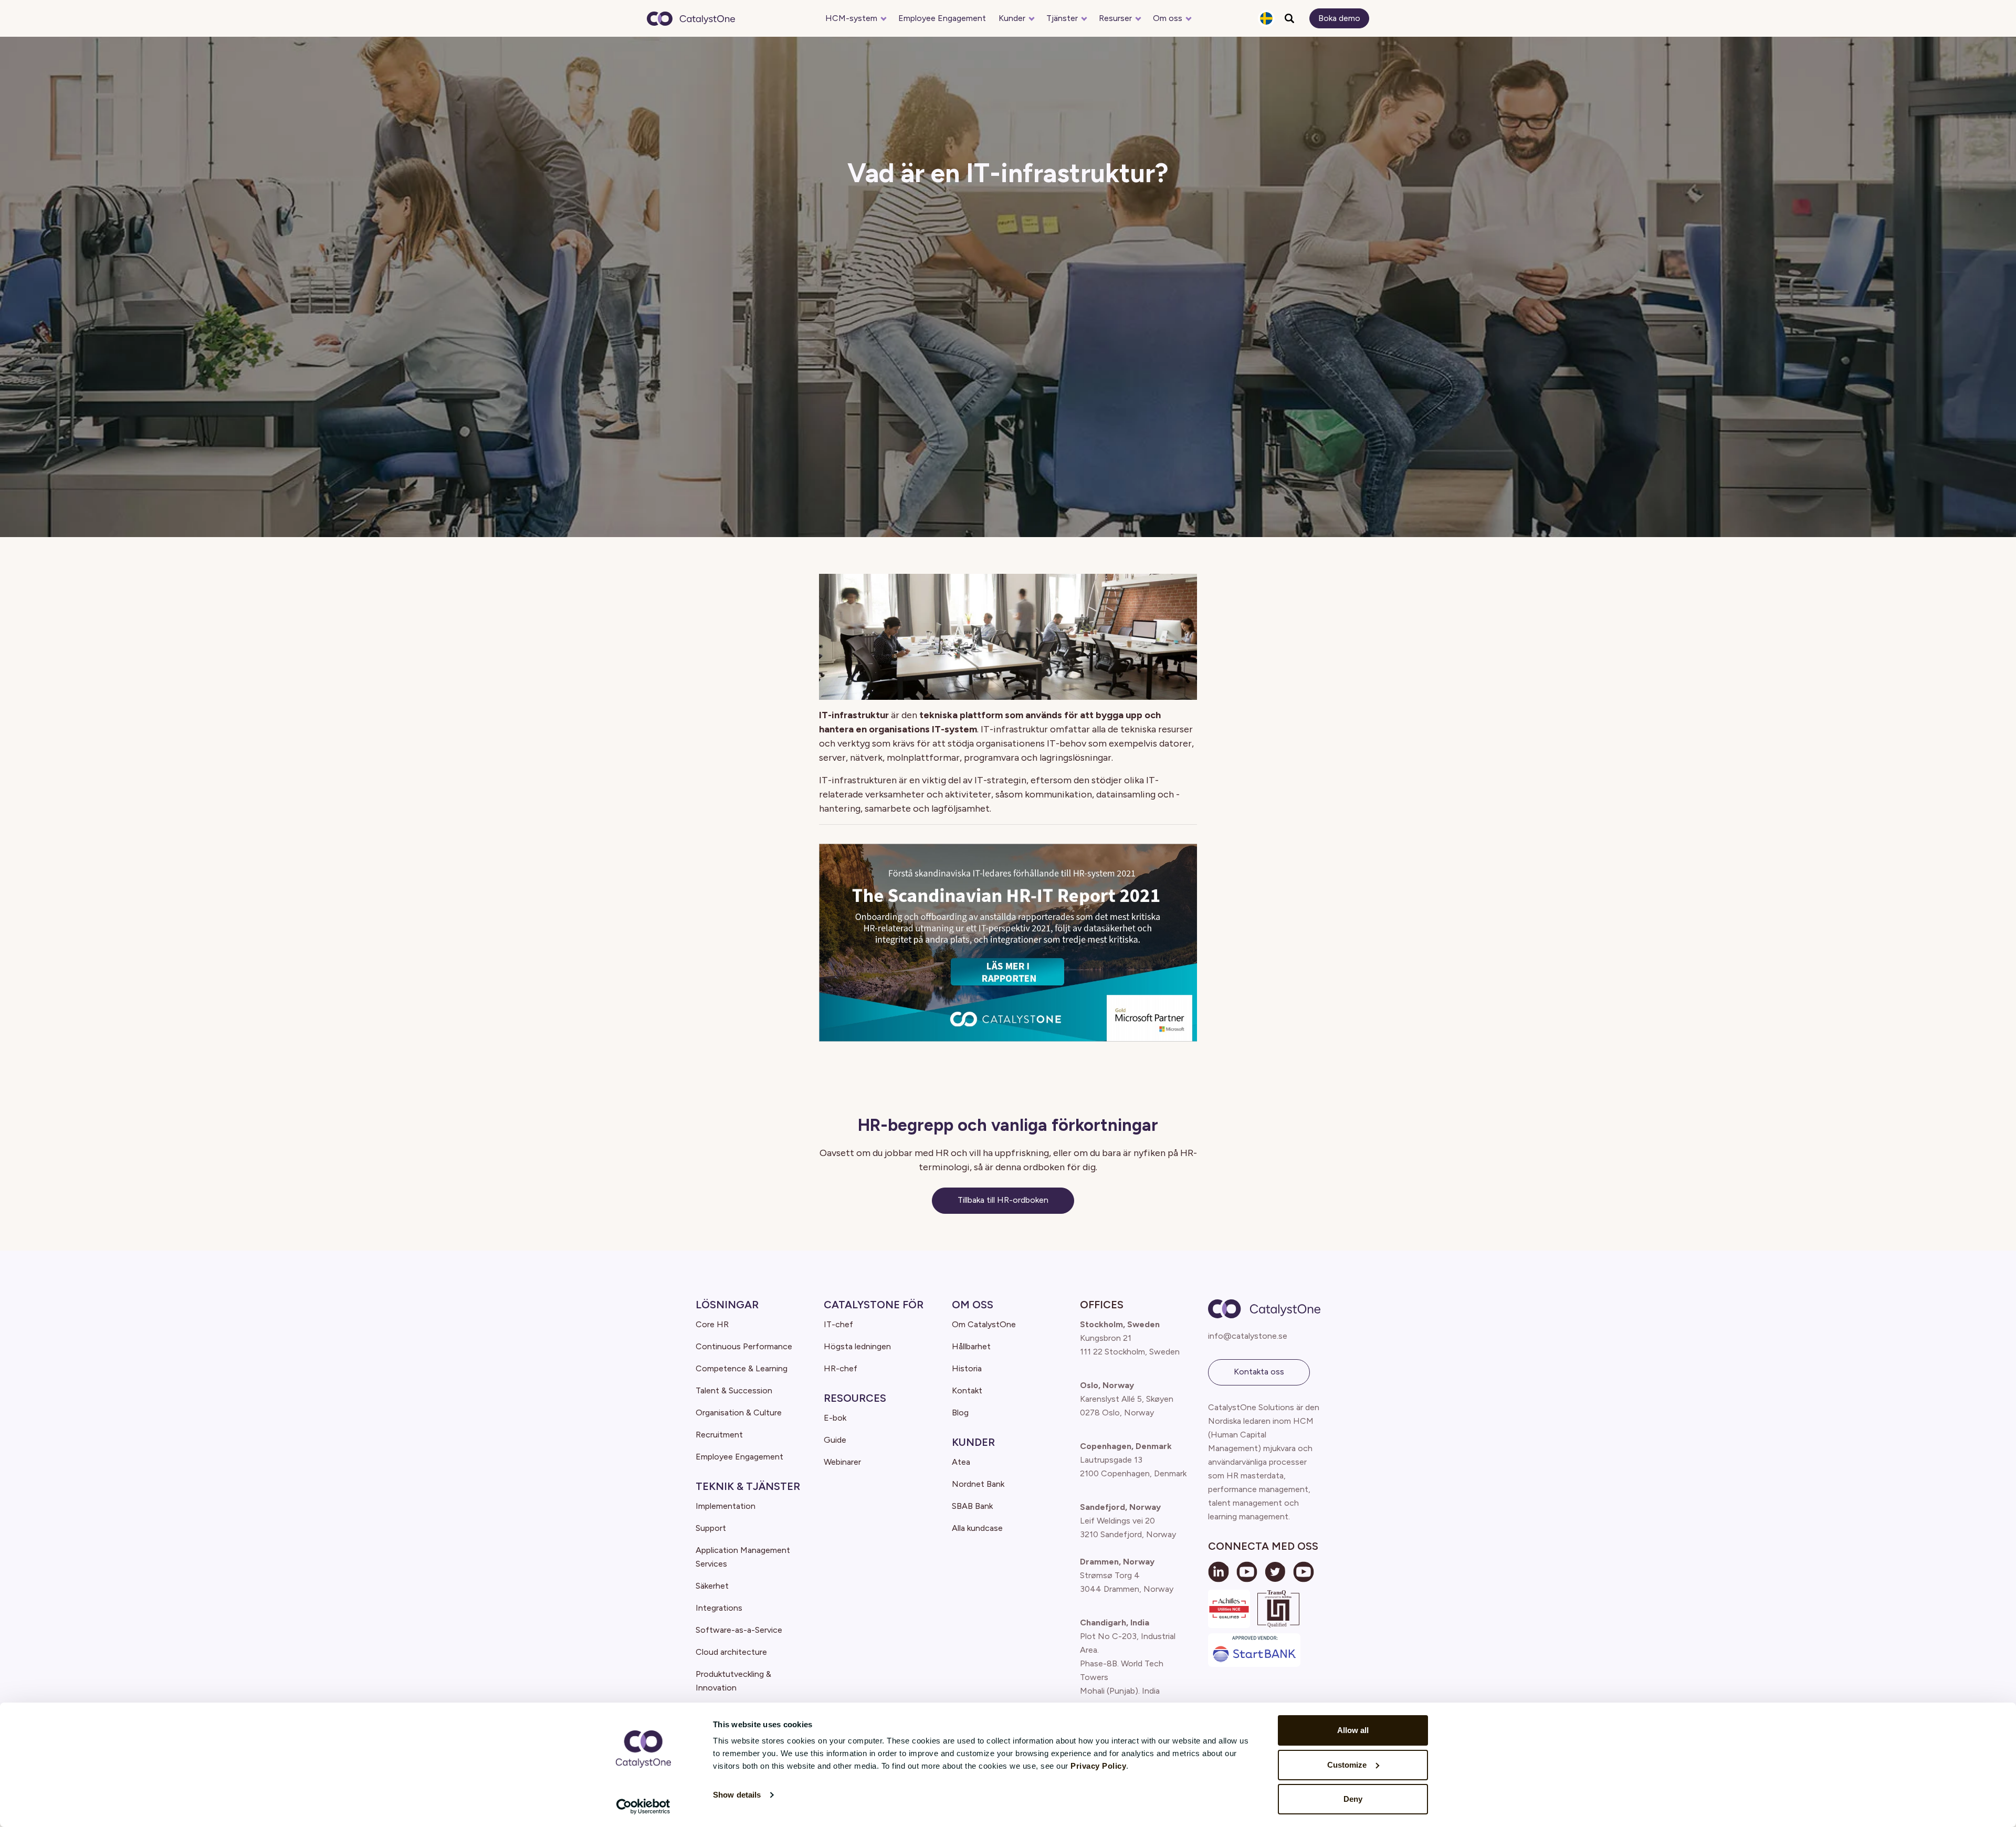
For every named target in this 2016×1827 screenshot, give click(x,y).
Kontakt (967, 1390)
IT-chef (838, 1324)
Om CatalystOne (984, 1324)
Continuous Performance (744, 1346)
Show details (737, 1795)
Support (711, 1528)
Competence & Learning (742, 1368)
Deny (1353, 1799)
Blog (960, 1413)
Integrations (719, 1608)
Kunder (1012, 18)
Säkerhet (712, 1586)
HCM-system (851, 18)
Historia (967, 1368)
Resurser (1115, 18)
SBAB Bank (972, 1506)
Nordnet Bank (978, 1484)
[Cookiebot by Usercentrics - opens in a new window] (643, 1807)
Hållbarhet (971, 1346)
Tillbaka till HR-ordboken (1003, 1200)
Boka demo (1339, 18)
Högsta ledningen (857, 1346)
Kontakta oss (1259, 1372)
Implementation (726, 1506)
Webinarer (842, 1462)
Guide (835, 1440)
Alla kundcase (977, 1528)
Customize (1347, 1765)
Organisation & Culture (739, 1413)
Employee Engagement (942, 18)
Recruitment (719, 1435)
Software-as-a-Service (739, 1630)
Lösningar (727, 1305)
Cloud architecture (731, 1652)
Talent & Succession (734, 1390)
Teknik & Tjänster (748, 1486)
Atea (961, 1462)
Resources (855, 1398)
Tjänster (1062, 18)
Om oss (1168, 18)
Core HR (712, 1324)
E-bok (835, 1418)
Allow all (1353, 1730)
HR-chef (841, 1368)
